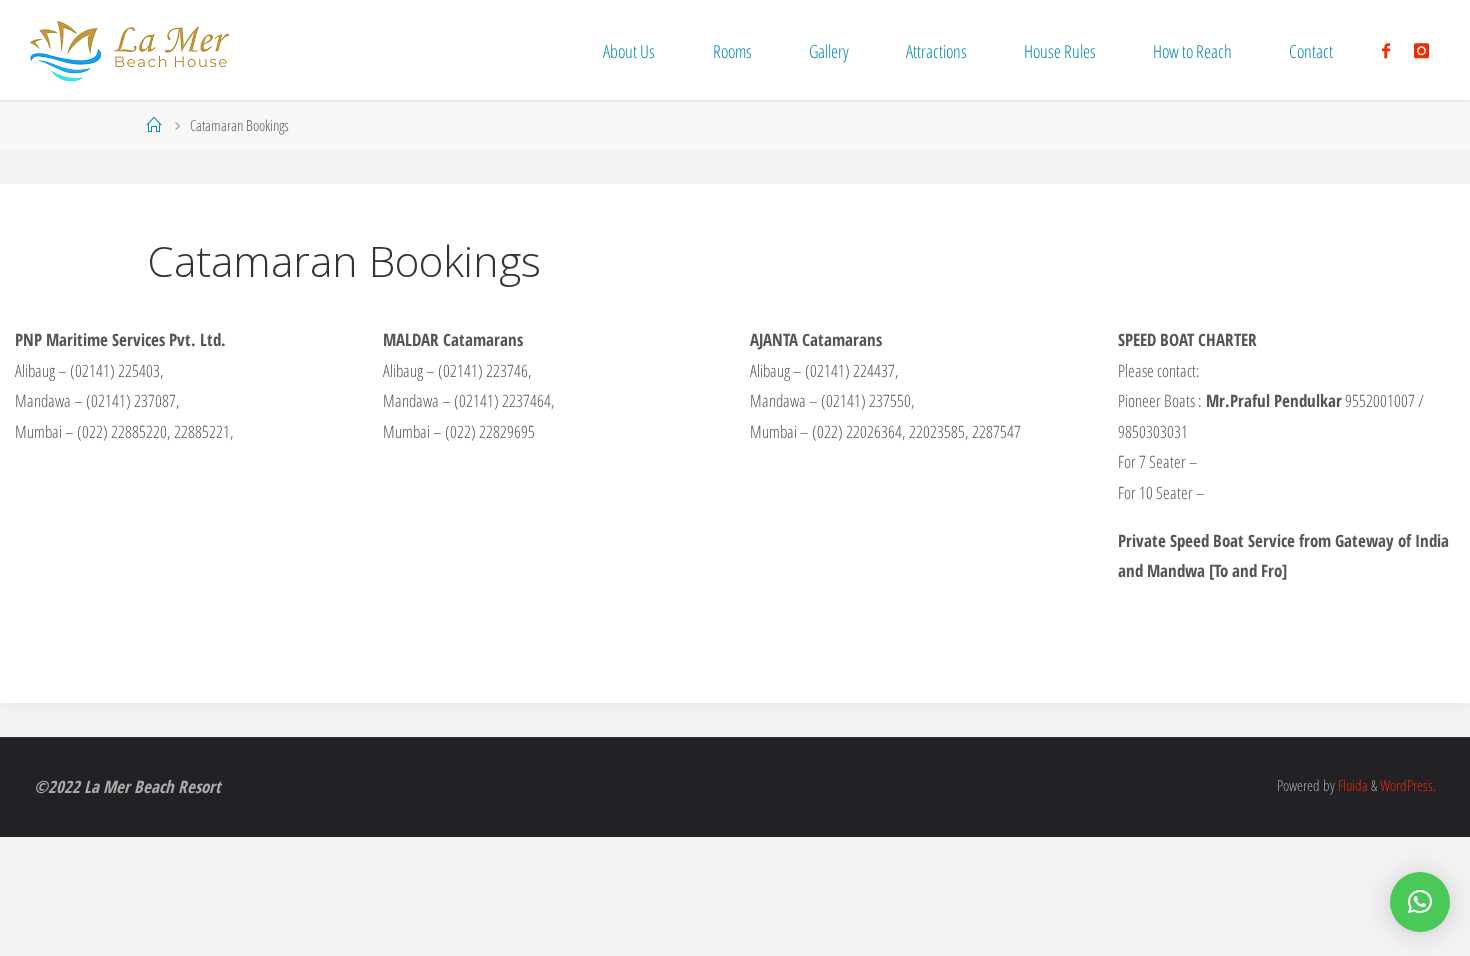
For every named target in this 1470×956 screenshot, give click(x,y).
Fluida (1351, 785)
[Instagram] (1421, 50)
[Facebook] (1386, 50)
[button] (1420, 902)
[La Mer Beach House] (129, 49)
